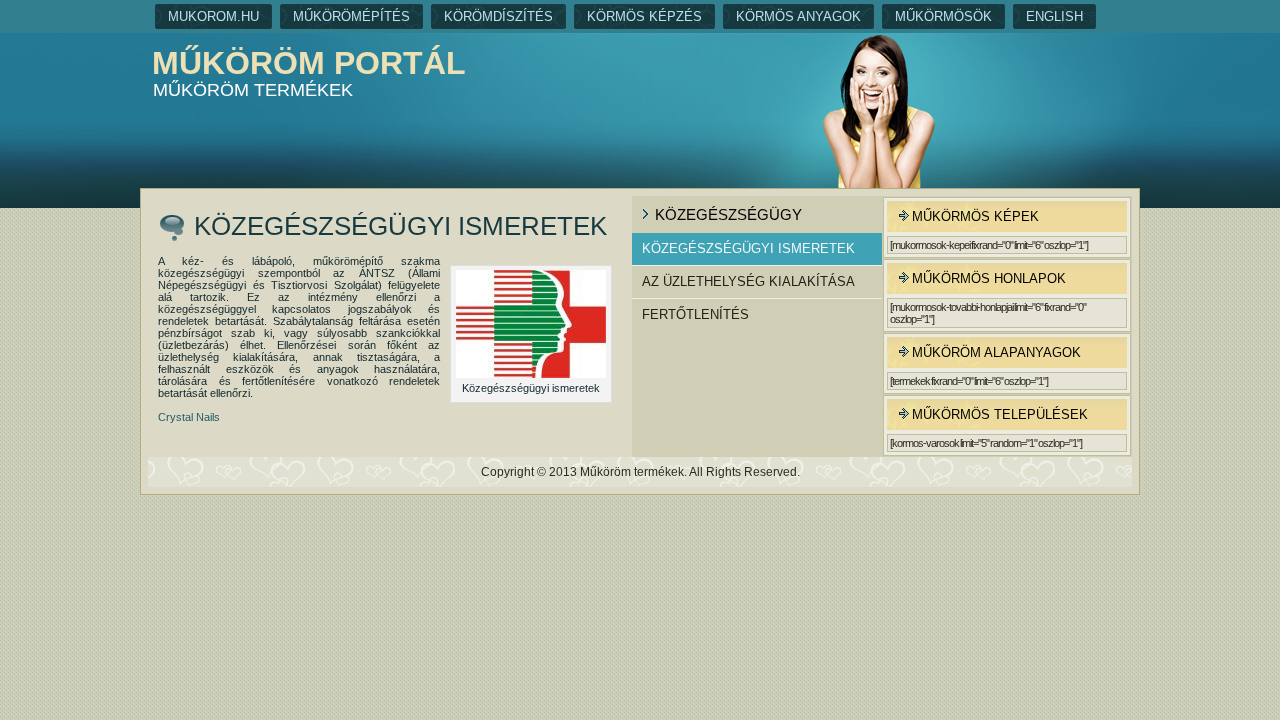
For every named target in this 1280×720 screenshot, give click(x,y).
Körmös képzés (644, 16)
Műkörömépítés (351, 16)
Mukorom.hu (213, 16)
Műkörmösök (943, 16)
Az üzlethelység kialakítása (748, 281)
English (1054, 16)
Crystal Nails (189, 417)
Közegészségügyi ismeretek (748, 248)
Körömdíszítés (498, 16)
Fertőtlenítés (695, 314)
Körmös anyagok (798, 16)
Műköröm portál (309, 63)
